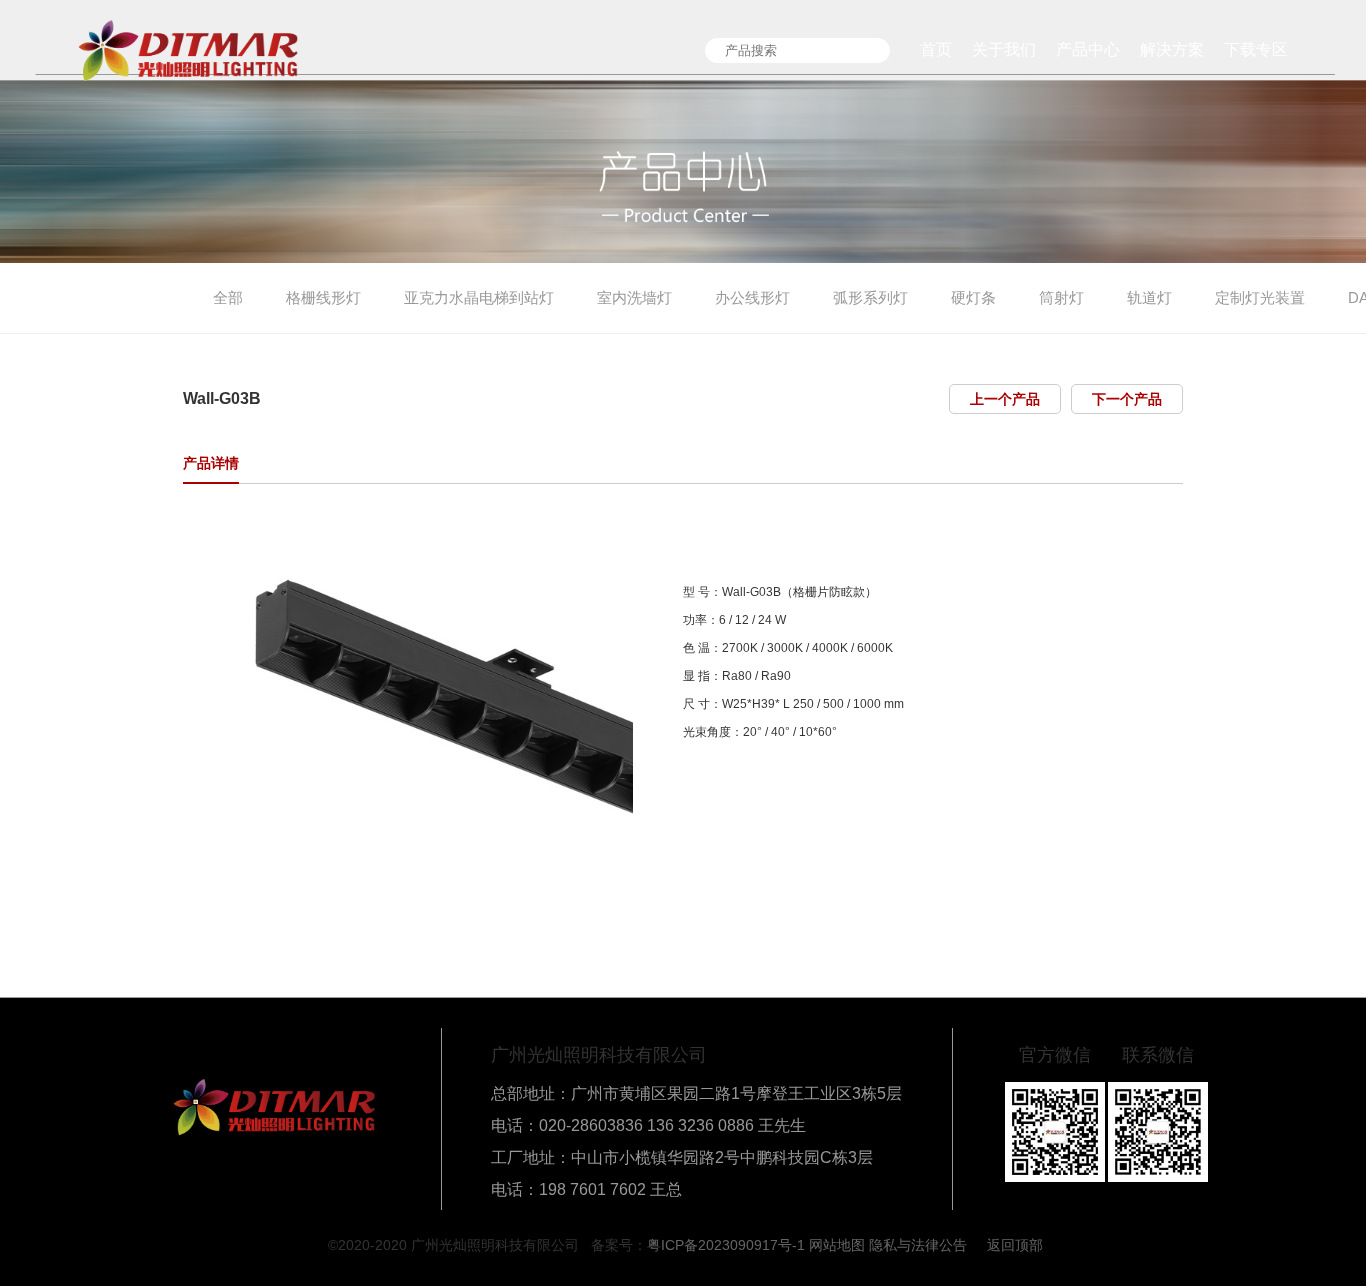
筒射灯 (1061, 297)
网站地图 (837, 1245)
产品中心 (1088, 49)
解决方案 (1172, 49)
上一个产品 (1005, 399)
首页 (936, 49)
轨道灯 (1149, 297)
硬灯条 (973, 297)
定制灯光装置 (1260, 297)
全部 (228, 297)
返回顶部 (1015, 1245)
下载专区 (1256, 49)
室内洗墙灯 (634, 297)
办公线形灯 (752, 297)
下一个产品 (1127, 399)
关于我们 (1004, 49)
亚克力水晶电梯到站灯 (479, 297)
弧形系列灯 (870, 297)
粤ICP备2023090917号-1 (726, 1245)
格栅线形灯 (323, 297)
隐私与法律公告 (918, 1245)
